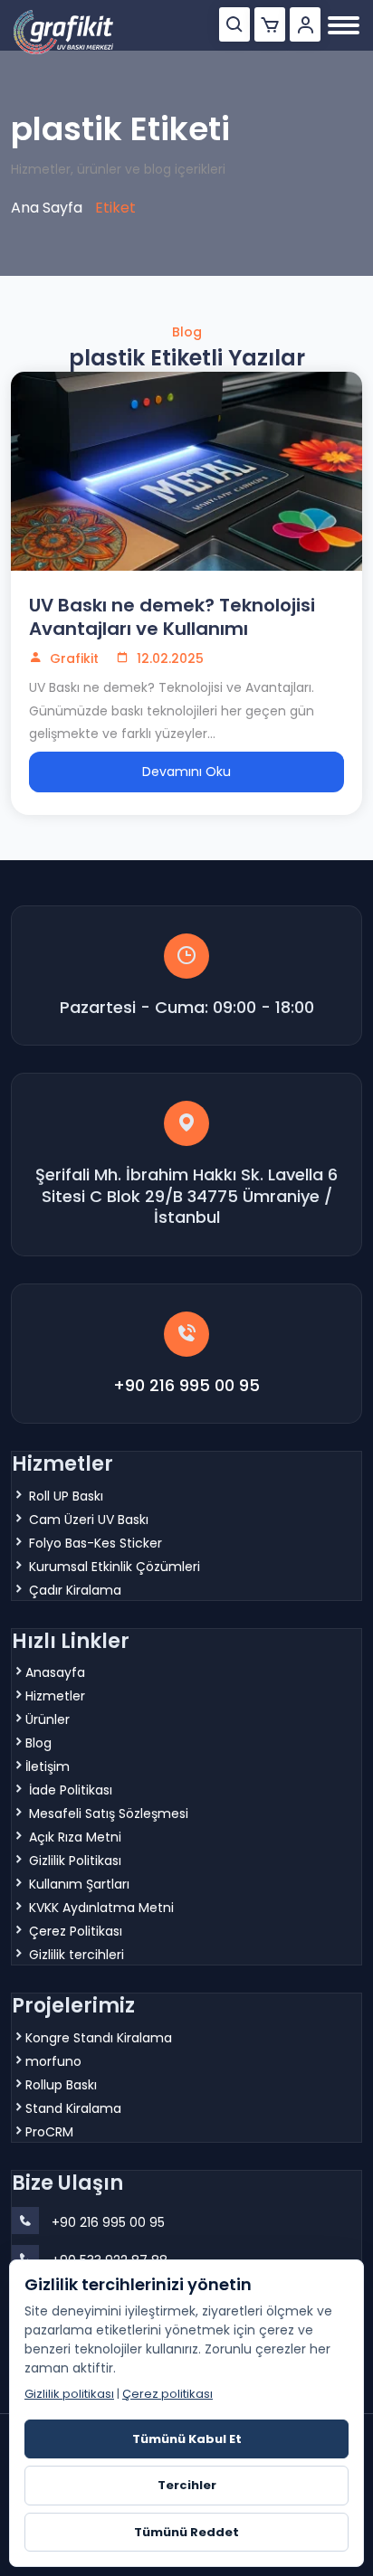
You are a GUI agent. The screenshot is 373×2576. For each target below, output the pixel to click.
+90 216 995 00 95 (186, 1385)
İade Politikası (71, 1790)
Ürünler (48, 1719)
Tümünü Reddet (186, 2532)
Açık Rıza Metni (75, 1837)
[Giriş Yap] (305, 24)
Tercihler (187, 2485)
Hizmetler (55, 1696)
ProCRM (49, 2132)
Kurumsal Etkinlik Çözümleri (115, 1567)
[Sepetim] (270, 24)
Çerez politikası (167, 2394)
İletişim (48, 1766)
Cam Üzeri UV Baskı (89, 1520)
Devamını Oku (186, 772)
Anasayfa (55, 1672)
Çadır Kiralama (75, 1590)
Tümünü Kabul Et (187, 2439)
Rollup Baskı (61, 2085)
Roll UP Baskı (66, 1496)
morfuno (53, 2061)
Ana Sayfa (47, 208)
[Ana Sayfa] (63, 32)
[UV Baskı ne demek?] (186, 471)
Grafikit (72, 658)
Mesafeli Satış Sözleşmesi (109, 1814)
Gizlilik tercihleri (77, 1955)
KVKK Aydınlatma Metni (101, 1908)
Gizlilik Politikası (75, 1861)
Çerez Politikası (76, 1931)
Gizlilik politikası (69, 2394)
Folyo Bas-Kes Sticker (96, 1543)
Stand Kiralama (73, 2108)
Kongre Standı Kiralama (99, 2038)
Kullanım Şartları (79, 1884)
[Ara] (234, 24)
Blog (38, 1743)
